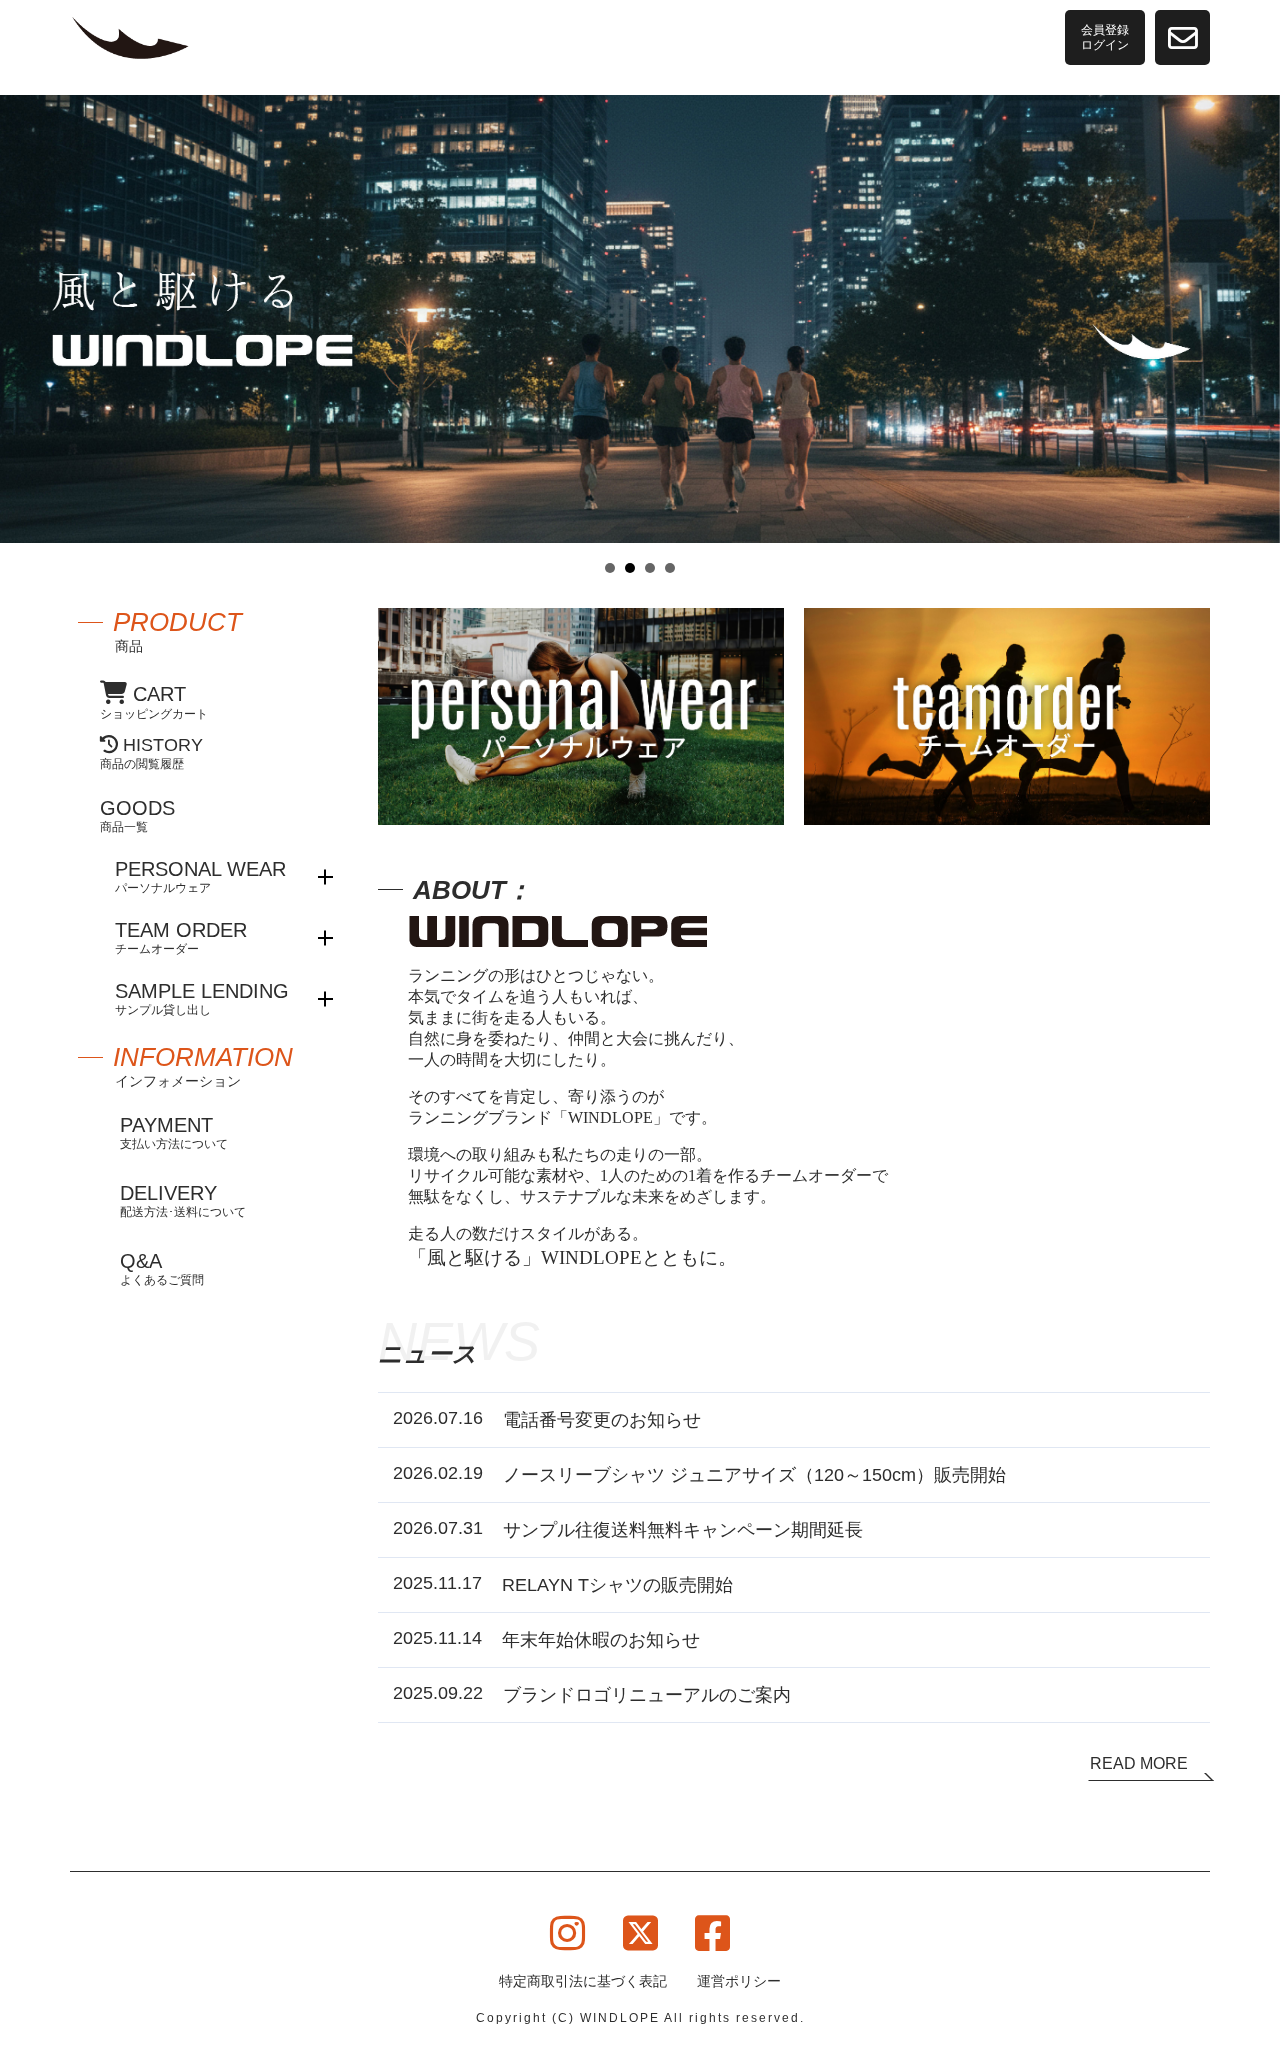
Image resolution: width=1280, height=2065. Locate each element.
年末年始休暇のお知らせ (601, 1640)
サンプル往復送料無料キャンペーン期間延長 (683, 1530)
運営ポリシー (739, 1981)
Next (1254, 337)
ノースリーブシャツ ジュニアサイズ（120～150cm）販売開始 (754, 1475)
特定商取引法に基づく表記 (583, 1981)
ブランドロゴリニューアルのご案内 (647, 1695)
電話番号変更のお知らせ (602, 1420)
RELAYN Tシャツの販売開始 (617, 1585)
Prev (26, 337)
